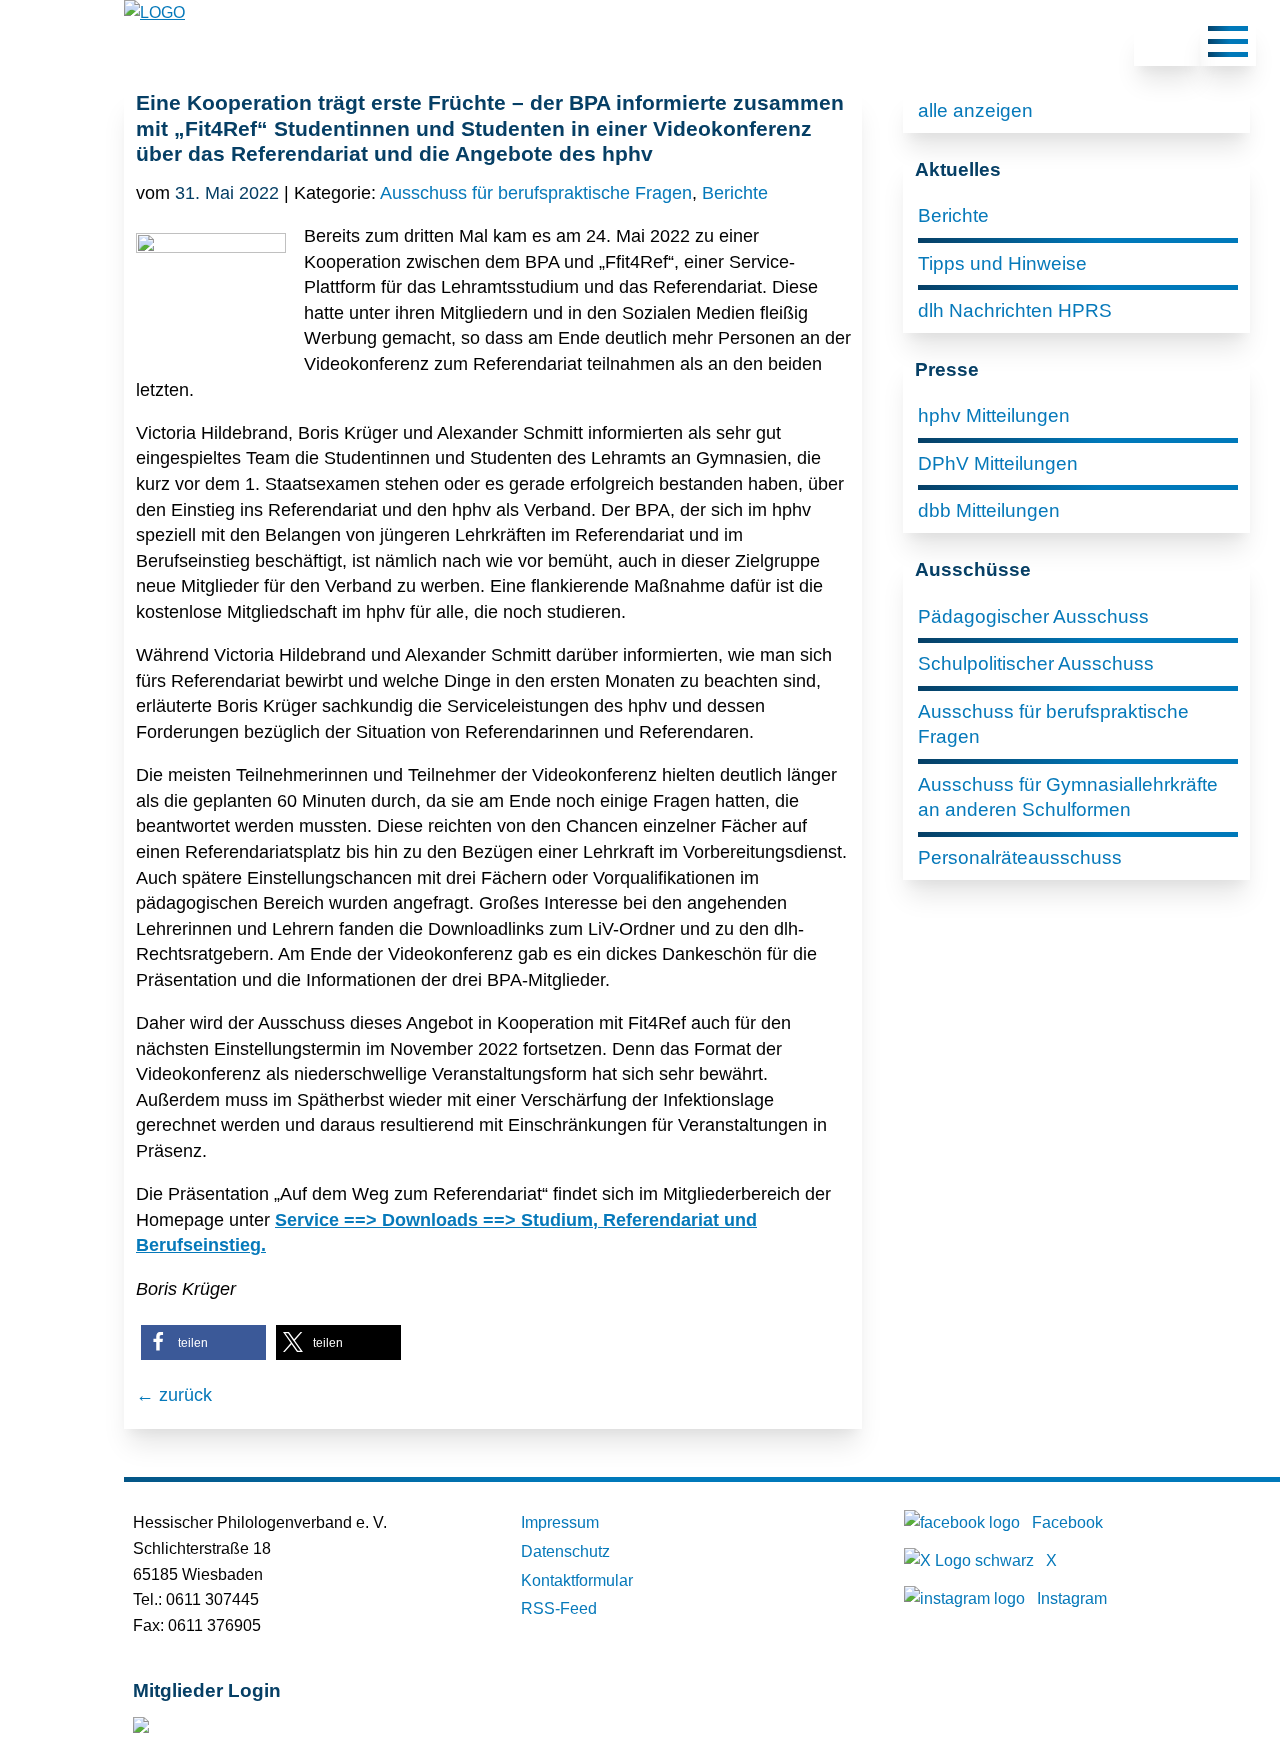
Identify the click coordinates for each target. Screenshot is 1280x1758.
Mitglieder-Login (241, 1729)
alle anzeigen (975, 110)
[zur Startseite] (154, 12)
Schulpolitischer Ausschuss (1036, 663)
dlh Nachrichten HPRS (1015, 310)
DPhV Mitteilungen (998, 463)
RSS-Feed (559, 1608)
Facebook (1067, 1522)
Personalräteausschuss (1020, 857)
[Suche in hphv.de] (1167, 45)
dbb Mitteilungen (989, 510)
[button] (203, 1342)
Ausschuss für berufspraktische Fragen (536, 193)
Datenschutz (565, 1551)
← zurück (174, 1395)
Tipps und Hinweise (1002, 263)
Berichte (735, 193)
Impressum (560, 1522)
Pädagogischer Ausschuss (1033, 616)
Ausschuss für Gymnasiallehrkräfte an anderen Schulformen (1068, 797)
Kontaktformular (577, 1580)
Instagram (1072, 1598)
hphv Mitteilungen (994, 415)
